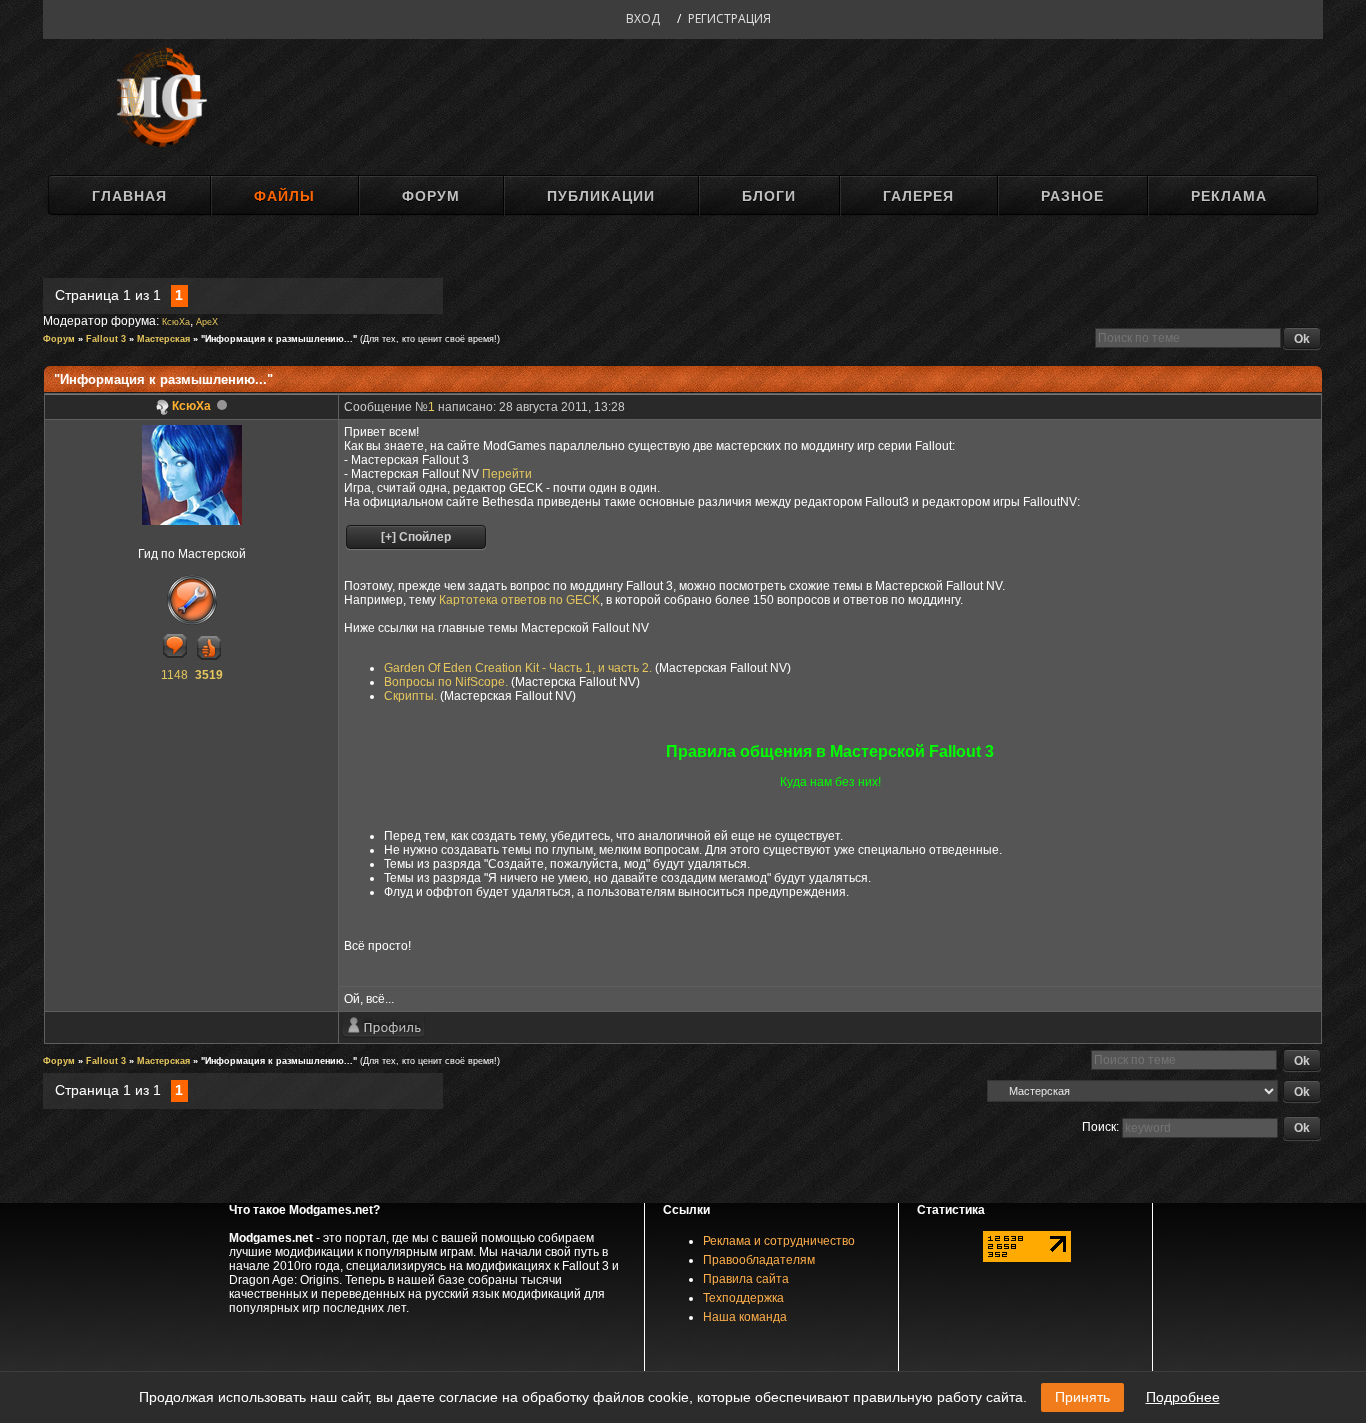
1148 (174, 675)
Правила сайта (746, 1279)
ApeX (207, 322)
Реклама (1229, 196)
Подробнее (1183, 1397)
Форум (431, 196)
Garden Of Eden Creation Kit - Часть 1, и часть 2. (518, 668)
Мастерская (163, 339)
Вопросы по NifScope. (446, 682)
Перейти (507, 474)
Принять (1082, 1397)
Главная (129, 196)
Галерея (918, 196)
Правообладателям (759, 1260)
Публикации (601, 196)
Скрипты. (410, 696)
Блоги (769, 196)
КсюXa (176, 322)
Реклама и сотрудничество (779, 1241)
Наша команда (745, 1317)
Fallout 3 (106, 339)
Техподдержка (743, 1298)
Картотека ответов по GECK (519, 600)
